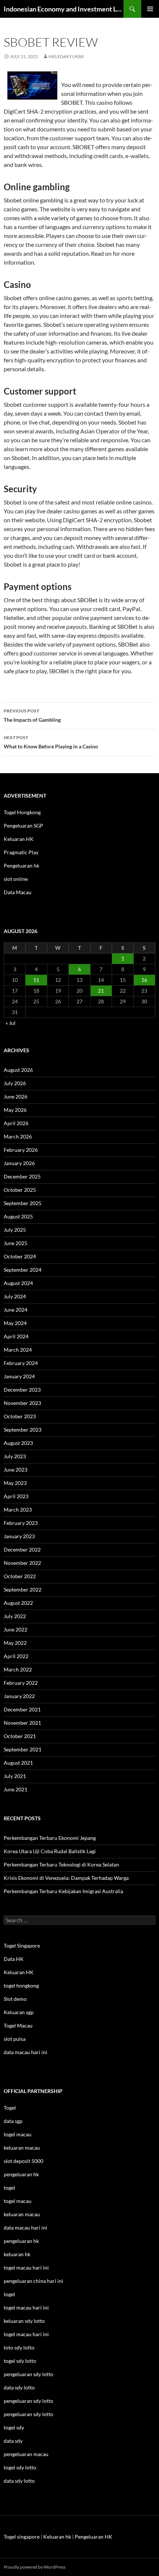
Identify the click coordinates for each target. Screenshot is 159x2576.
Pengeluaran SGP (23, 826)
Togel (10, 2108)
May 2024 (15, 1323)
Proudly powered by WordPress (35, 2567)
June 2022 (16, 1629)
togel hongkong (21, 1985)
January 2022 (19, 1696)
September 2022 (23, 1589)
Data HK (14, 1959)
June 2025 (16, 1243)
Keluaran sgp (19, 2012)
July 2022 (15, 1616)
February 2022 (21, 1683)
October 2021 (20, 1736)
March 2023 (18, 1510)
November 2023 (22, 1403)
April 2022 (16, 1656)
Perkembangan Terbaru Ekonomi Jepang (50, 1838)
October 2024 (20, 1256)
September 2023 (23, 1430)
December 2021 (22, 1709)
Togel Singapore (22, 1946)
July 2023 (15, 1456)
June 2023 (16, 1470)
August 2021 (18, 1763)
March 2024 (18, 1350)
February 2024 (21, 1363)
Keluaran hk (57, 2537)
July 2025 (15, 1230)
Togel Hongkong (22, 812)
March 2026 (18, 1136)
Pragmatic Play (21, 852)
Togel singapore (22, 2537)
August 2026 (18, 1070)
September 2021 (23, 1749)
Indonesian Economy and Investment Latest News (64, 9)
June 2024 (16, 1310)
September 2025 (23, 1203)
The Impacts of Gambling (32, 715)
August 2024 (18, 1283)
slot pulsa (15, 2039)
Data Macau (18, 892)
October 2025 (20, 1190)
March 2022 (18, 1669)
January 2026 (19, 1163)
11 (36, 980)
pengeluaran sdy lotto (28, 2401)
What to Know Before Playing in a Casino (51, 742)
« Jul (11, 1023)
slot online (16, 879)
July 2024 (15, 1296)
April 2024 (16, 1336)
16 (144, 980)
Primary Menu (150, 9)
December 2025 (22, 1176)
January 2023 (19, 1536)
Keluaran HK (19, 839)
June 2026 (16, 1096)
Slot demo (15, 1999)
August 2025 (18, 1216)
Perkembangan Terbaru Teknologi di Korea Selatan (61, 1864)
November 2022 (22, 1563)
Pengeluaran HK (94, 2537)
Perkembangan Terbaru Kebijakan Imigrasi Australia (63, 1891)
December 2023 (22, 1390)
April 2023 (16, 1496)
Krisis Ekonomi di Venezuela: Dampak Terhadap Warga (66, 1878)
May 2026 (15, 1110)
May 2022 (15, 1643)
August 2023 (18, 1443)
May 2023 (15, 1483)
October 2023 (20, 1416)
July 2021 (15, 1776)
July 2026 (15, 1083)
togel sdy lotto (20, 2467)
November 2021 (22, 1723)
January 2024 (19, 1376)
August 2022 (18, 1603)
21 (101, 991)
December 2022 (22, 1549)
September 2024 (23, 1270)
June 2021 (16, 1789)
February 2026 (21, 1150)
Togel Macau (18, 2025)
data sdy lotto (19, 2481)
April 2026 (16, 1123)
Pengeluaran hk (21, 866)
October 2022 (20, 1576)
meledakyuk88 (66, 56)
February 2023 (21, 1523)
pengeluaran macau (26, 2454)
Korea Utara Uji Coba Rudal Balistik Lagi (50, 1851)
